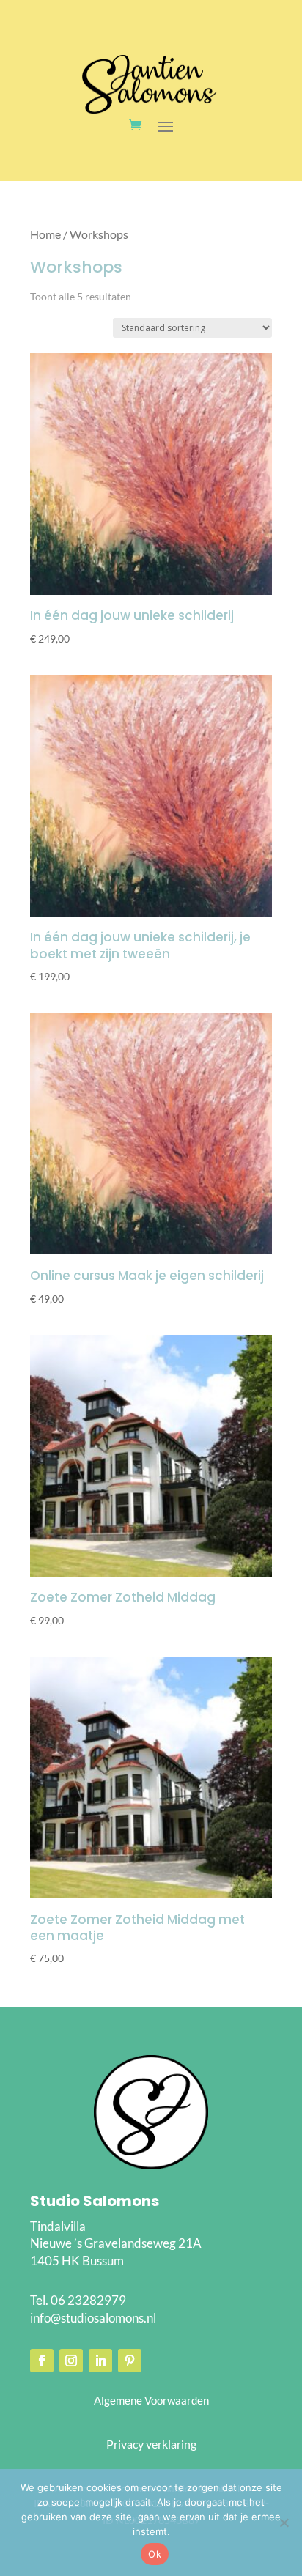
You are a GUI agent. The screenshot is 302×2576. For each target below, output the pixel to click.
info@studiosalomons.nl (93, 2318)
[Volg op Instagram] (71, 2361)
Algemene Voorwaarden (151, 2400)
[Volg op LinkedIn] (100, 2361)
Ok (155, 2554)
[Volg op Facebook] (42, 2361)
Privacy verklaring (151, 2444)
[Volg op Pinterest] (130, 2361)
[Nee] (284, 2523)
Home (45, 234)
